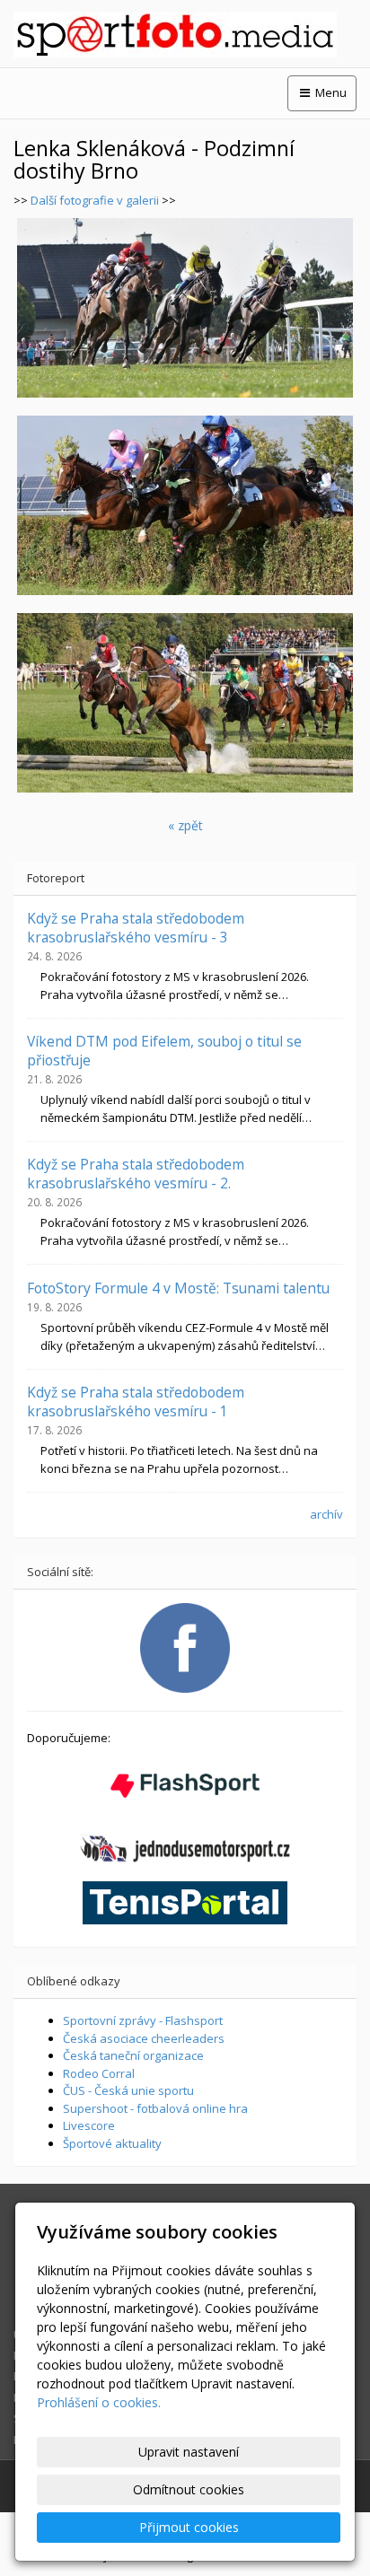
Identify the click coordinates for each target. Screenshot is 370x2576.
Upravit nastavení (189, 2452)
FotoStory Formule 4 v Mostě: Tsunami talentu (178, 1288)
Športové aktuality (112, 2143)
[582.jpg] (185, 703)
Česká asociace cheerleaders (144, 2038)
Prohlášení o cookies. (99, 2402)
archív (326, 1514)
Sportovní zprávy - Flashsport (143, 2020)
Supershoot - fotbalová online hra (155, 2108)
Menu (330, 92)
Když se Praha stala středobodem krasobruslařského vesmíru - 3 (136, 927)
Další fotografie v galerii (95, 200)
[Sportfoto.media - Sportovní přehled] (185, 35)
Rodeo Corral (99, 2073)
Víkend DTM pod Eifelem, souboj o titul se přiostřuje (164, 1050)
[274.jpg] (185, 505)
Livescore (89, 2125)
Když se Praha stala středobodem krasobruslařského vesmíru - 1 (136, 1401)
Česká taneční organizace (133, 2055)
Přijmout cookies (189, 2527)
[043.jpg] (185, 308)
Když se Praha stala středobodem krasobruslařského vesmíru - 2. (136, 1173)
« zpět (185, 825)
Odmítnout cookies (189, 2489)
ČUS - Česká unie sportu (128, 2090)
